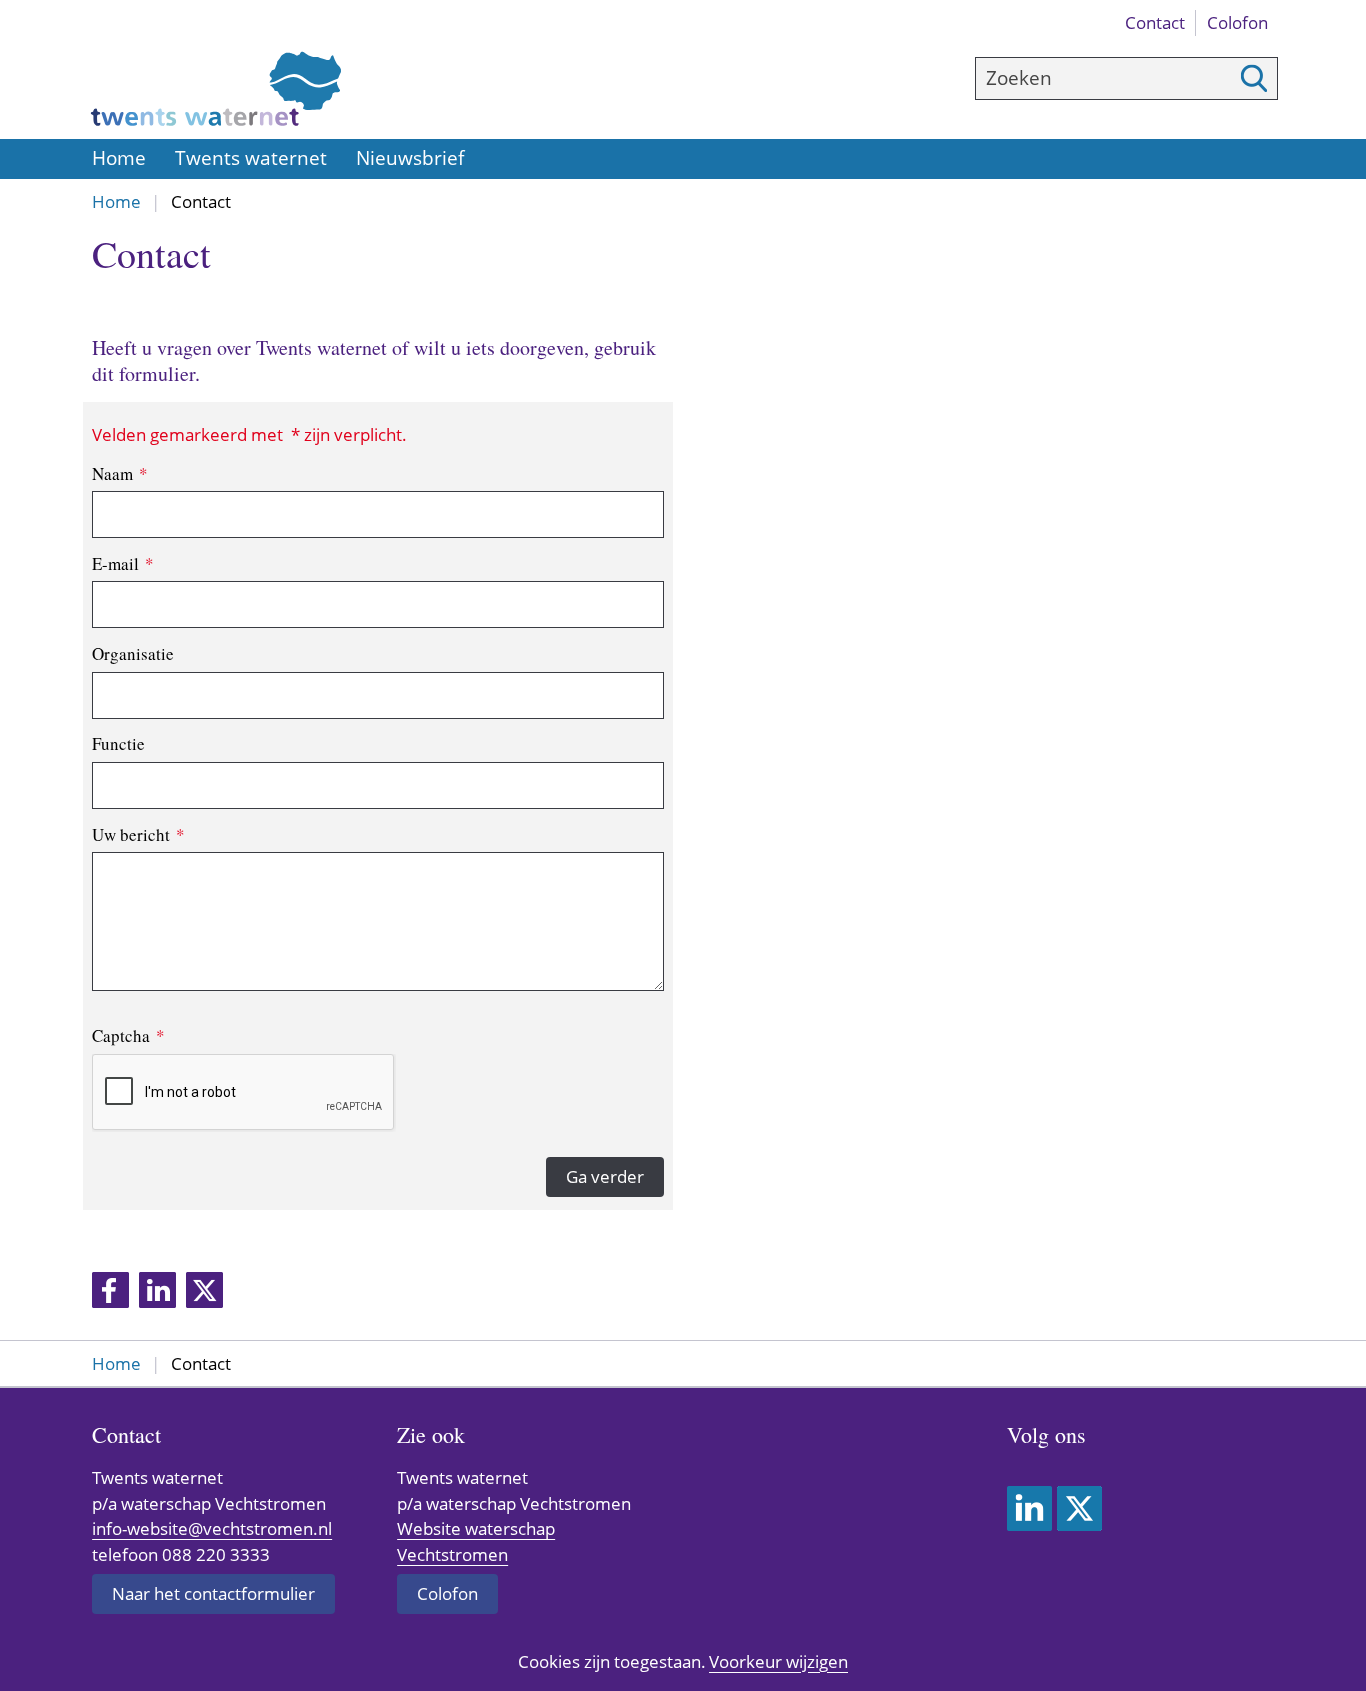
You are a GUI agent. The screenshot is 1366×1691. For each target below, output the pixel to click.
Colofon (1237, 22)
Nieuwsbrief (410, 158)
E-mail (123, 563)
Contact (1155, 22)
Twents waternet (251, 158)
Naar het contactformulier (213, 1593)
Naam (120, 473)
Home (119, 158)
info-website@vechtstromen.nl (212, 1528)
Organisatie (133, 653)
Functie (118, 743)
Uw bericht (138, 834)
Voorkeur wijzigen (778, 1662)
